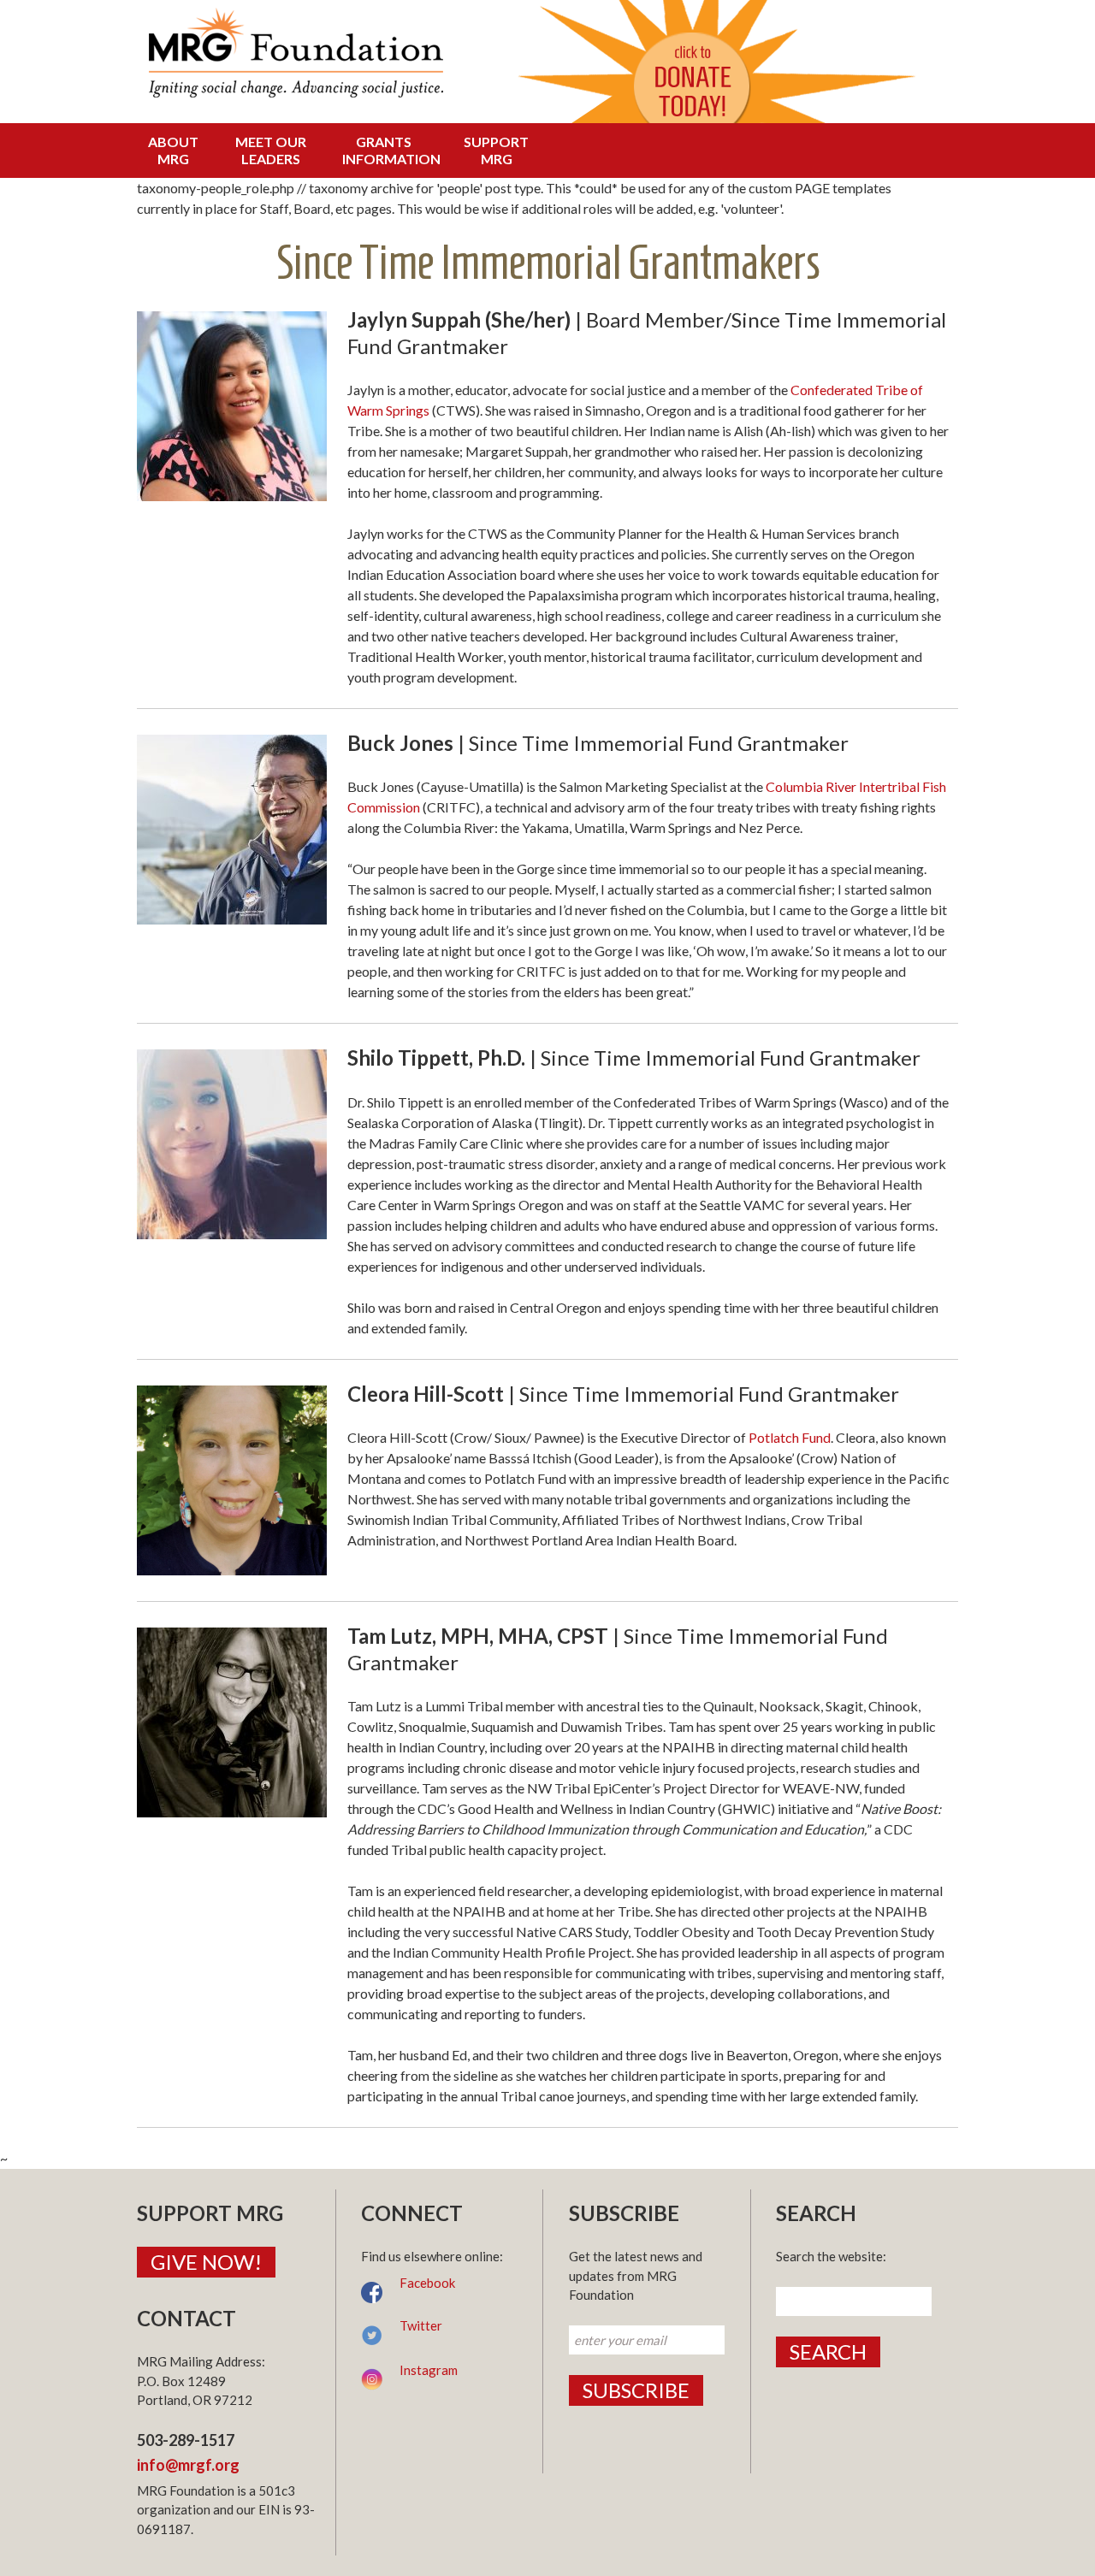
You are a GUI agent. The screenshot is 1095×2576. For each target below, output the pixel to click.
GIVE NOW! (206, 2262)
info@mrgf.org (188, 2465)
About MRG (173, 150)
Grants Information (388, 150)
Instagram (429, 2370)
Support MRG (496, 150)
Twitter (421, 2325)
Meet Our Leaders (271, 150)
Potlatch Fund (790, 1437)
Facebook (427, 2283)
